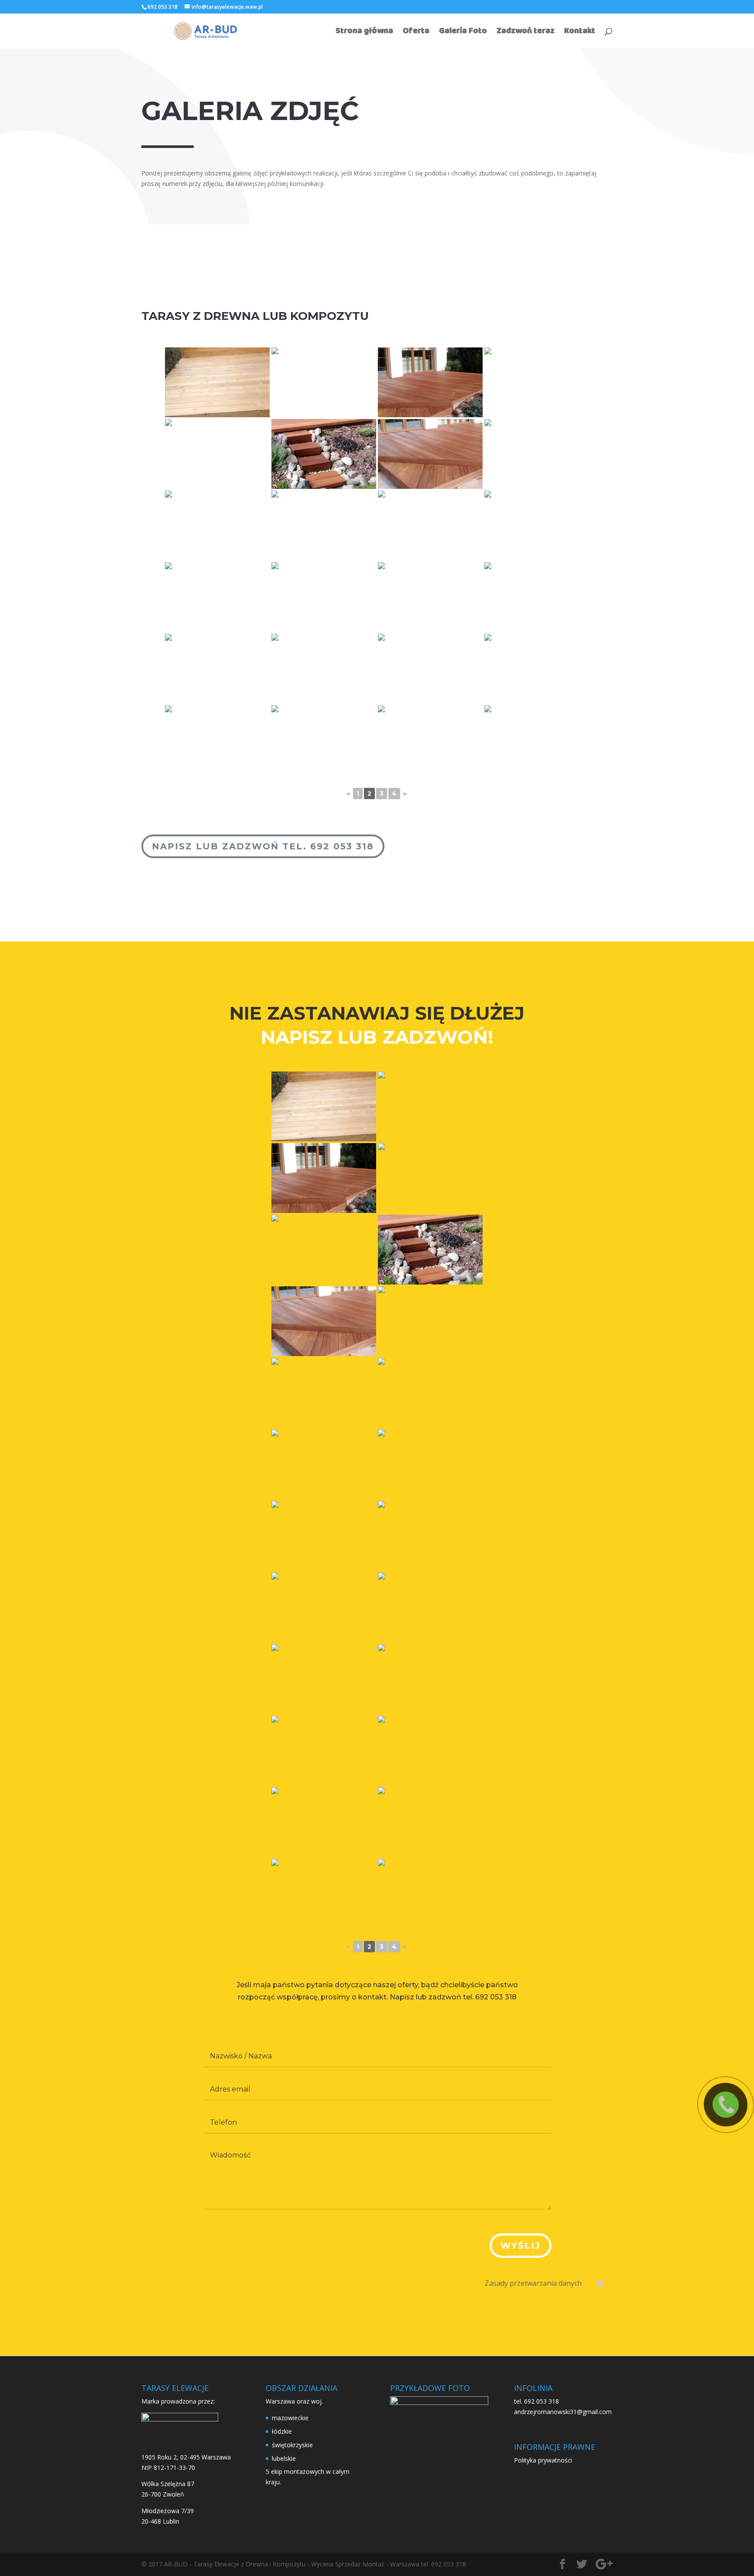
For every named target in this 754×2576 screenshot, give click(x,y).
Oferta (416, 33)
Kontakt (580, 33)
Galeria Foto (463, 33)
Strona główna (364, 33)
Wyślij (521, 2246)
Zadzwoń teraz (526, 33)
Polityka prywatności (543, 2460)
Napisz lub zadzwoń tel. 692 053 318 (263, 846)
